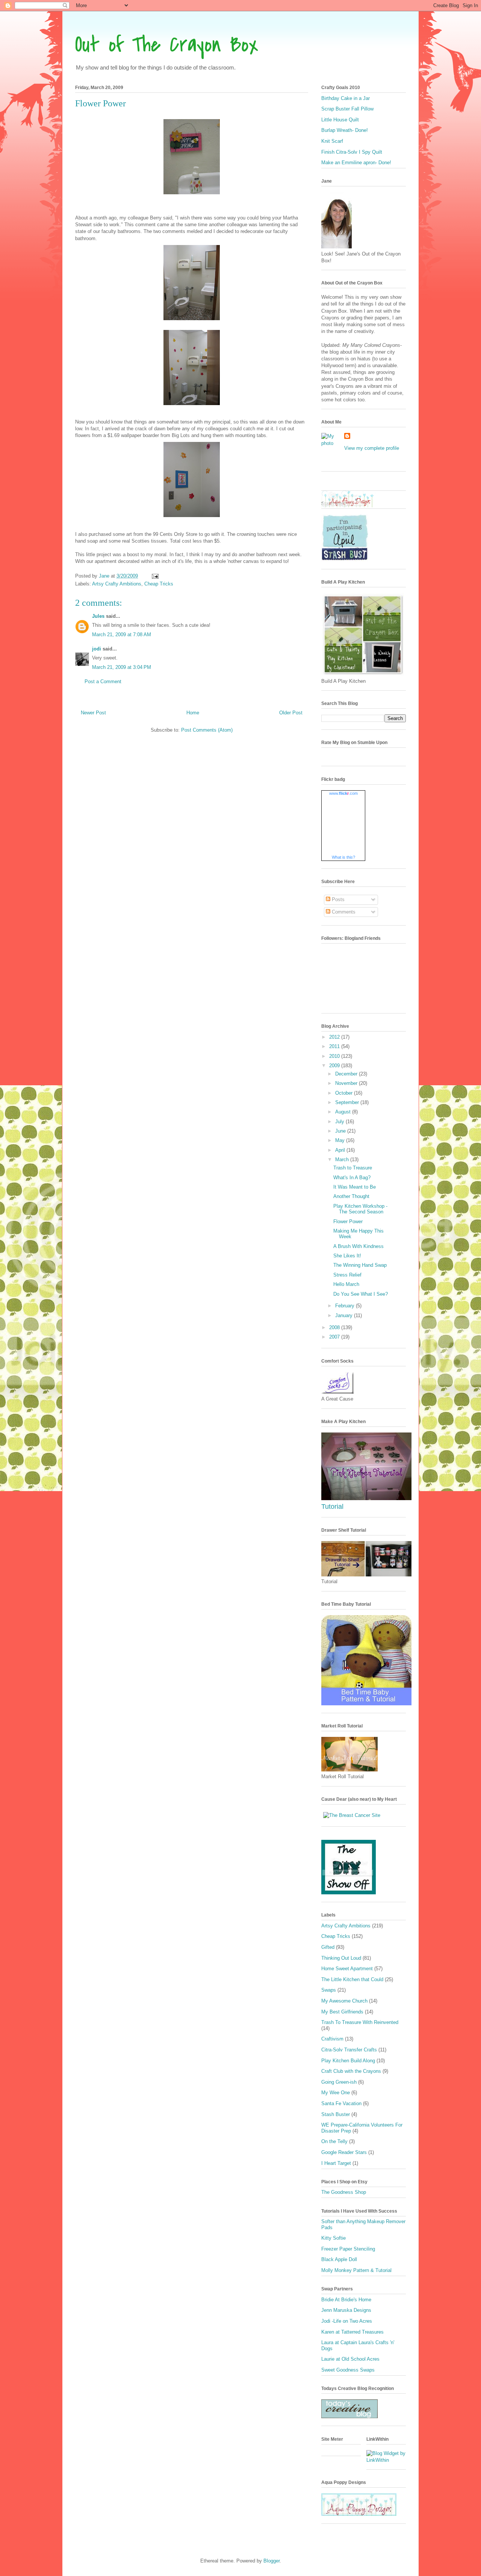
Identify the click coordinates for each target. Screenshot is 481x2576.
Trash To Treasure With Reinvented (360, 2022)
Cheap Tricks (159, 584)
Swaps (329, 1990)
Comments (343, 912)
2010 (335, 1056)
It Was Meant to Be (355, 1187)
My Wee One (336, 2093)
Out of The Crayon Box (167, 45)
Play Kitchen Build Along (348, 2061)
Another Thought (351, 1196)
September (348, 1102)
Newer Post (93, 713)
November (347, 1083)
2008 (335, 1327)
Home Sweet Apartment (347, 1969)
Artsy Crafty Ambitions (117, 584)
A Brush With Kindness (358, 1246)
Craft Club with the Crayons (351, 2071)
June (341, 1131)
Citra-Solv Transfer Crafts (349, 2050)
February (346, 1306)
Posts (337, 899)
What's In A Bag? (352, 1178)
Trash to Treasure (353, 1168)
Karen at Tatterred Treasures (352, 2332)
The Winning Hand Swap (360, 1265)
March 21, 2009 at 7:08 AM (122, 635)
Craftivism (332, 2039)
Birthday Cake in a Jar (346, 98)
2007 (335, 1337)
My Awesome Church (344, 2001)
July (340, 1122)
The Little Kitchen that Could (352, 1979)
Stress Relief (347, 1275)
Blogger (272, 2561)
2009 (335, 1066)
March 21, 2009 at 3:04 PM (122, 667)
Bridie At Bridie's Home (346, 2300)
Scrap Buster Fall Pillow (347, 109)
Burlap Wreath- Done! (345, 130)
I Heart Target (336, 2163)
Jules (98, 616)
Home (193, 713)
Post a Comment (103, 681)
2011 (335, 1046)
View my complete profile (372, 448)
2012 (335, 1037)
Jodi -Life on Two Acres (347, 2321)
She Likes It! (347, 1256)
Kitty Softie (334, 2238)
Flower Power (348, 1221)
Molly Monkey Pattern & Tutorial (356, 2270)
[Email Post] (155, 576)
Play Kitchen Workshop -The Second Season (360, 1209)
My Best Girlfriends (342, 2012)
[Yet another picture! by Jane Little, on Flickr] (366, 1498)
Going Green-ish (339, 2082)
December (347, 1074)
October (345, 1093)
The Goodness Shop (344, 2192)
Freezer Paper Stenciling (348, 2249)
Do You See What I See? (361, 1294)
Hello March (346, 1284)
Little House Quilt (340, 120)
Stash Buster (336, 2114)
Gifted (328, 1947)
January (345, 1315)
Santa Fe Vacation (341, 2103)
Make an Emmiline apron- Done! (356, 163)
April (341, 1150)
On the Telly (334, 2141)
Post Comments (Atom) (207, 730)
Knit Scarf (332, 141)
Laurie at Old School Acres (350, 2359)
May (341, 1140)
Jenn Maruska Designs (346, 2310)
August (344, 1112)
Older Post (291, 713)
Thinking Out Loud (341, 1958)
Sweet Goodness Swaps (348, 2370)
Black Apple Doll (339, 2259)
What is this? (343, 857)
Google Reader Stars (344, 2152)
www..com (343, 793)
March (343, 1159)
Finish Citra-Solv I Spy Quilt (352, 152)
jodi (97, 649)
